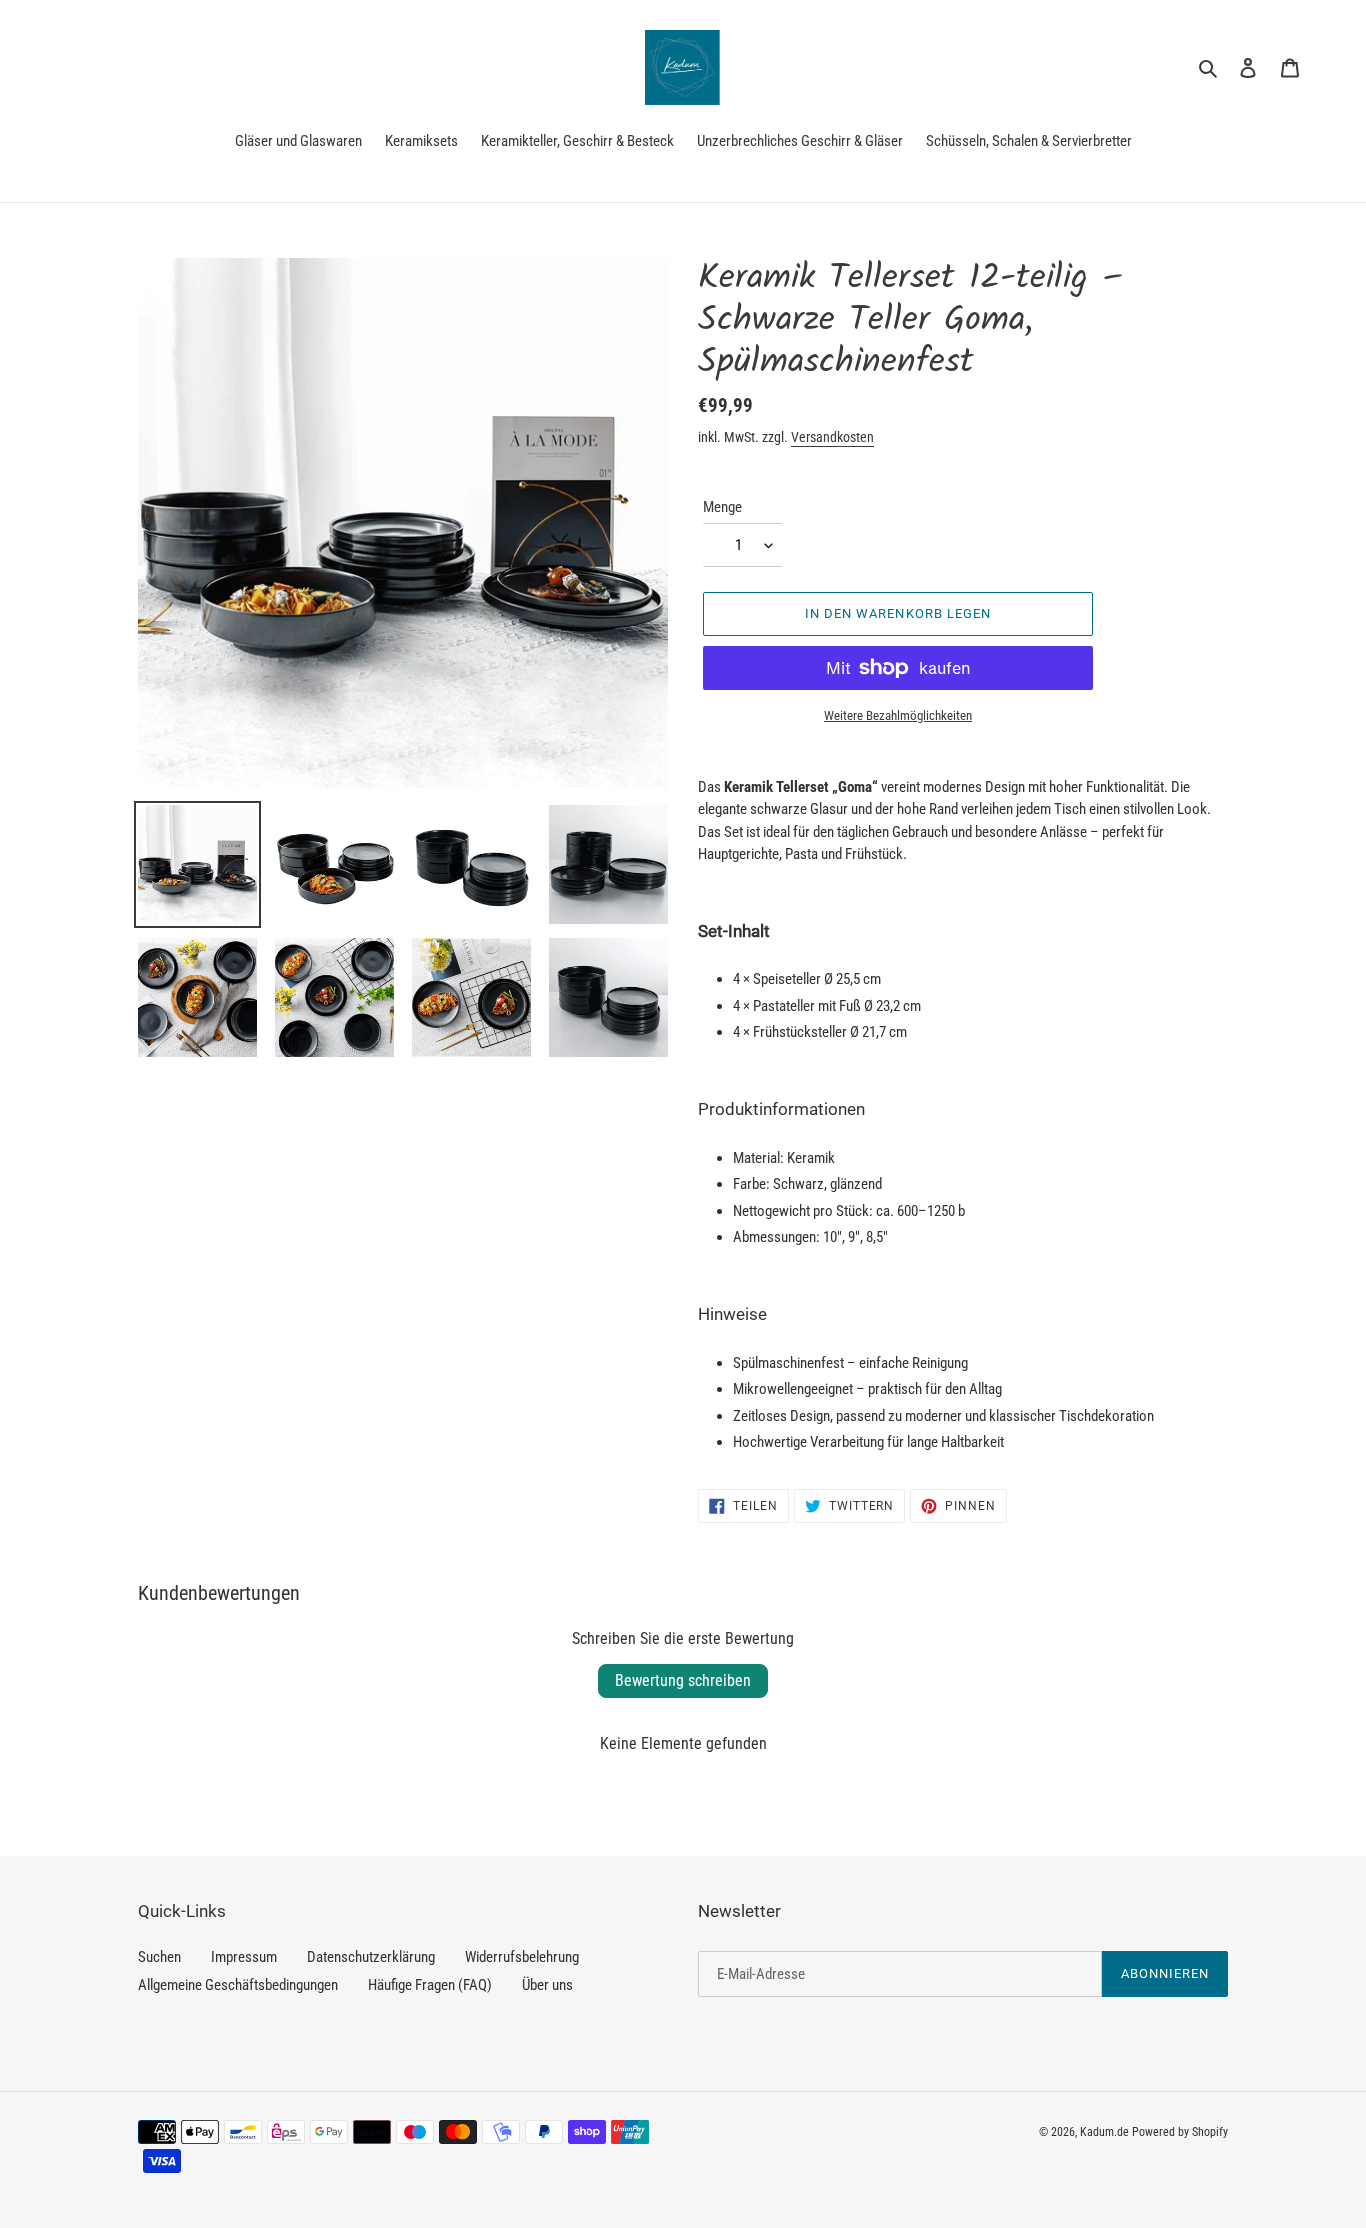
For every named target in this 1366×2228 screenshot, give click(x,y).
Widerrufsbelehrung (522, 1957)
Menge (722, 507)
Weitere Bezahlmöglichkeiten (898, 715)
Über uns (547, 1985)
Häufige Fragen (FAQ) (430, 1985)
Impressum (244, 1957)
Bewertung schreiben (683, 1680)
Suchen (159, 1957)
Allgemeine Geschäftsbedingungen (238, 1985)
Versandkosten (832, 437)
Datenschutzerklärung (371, 1957)
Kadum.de (1104, 2132)
